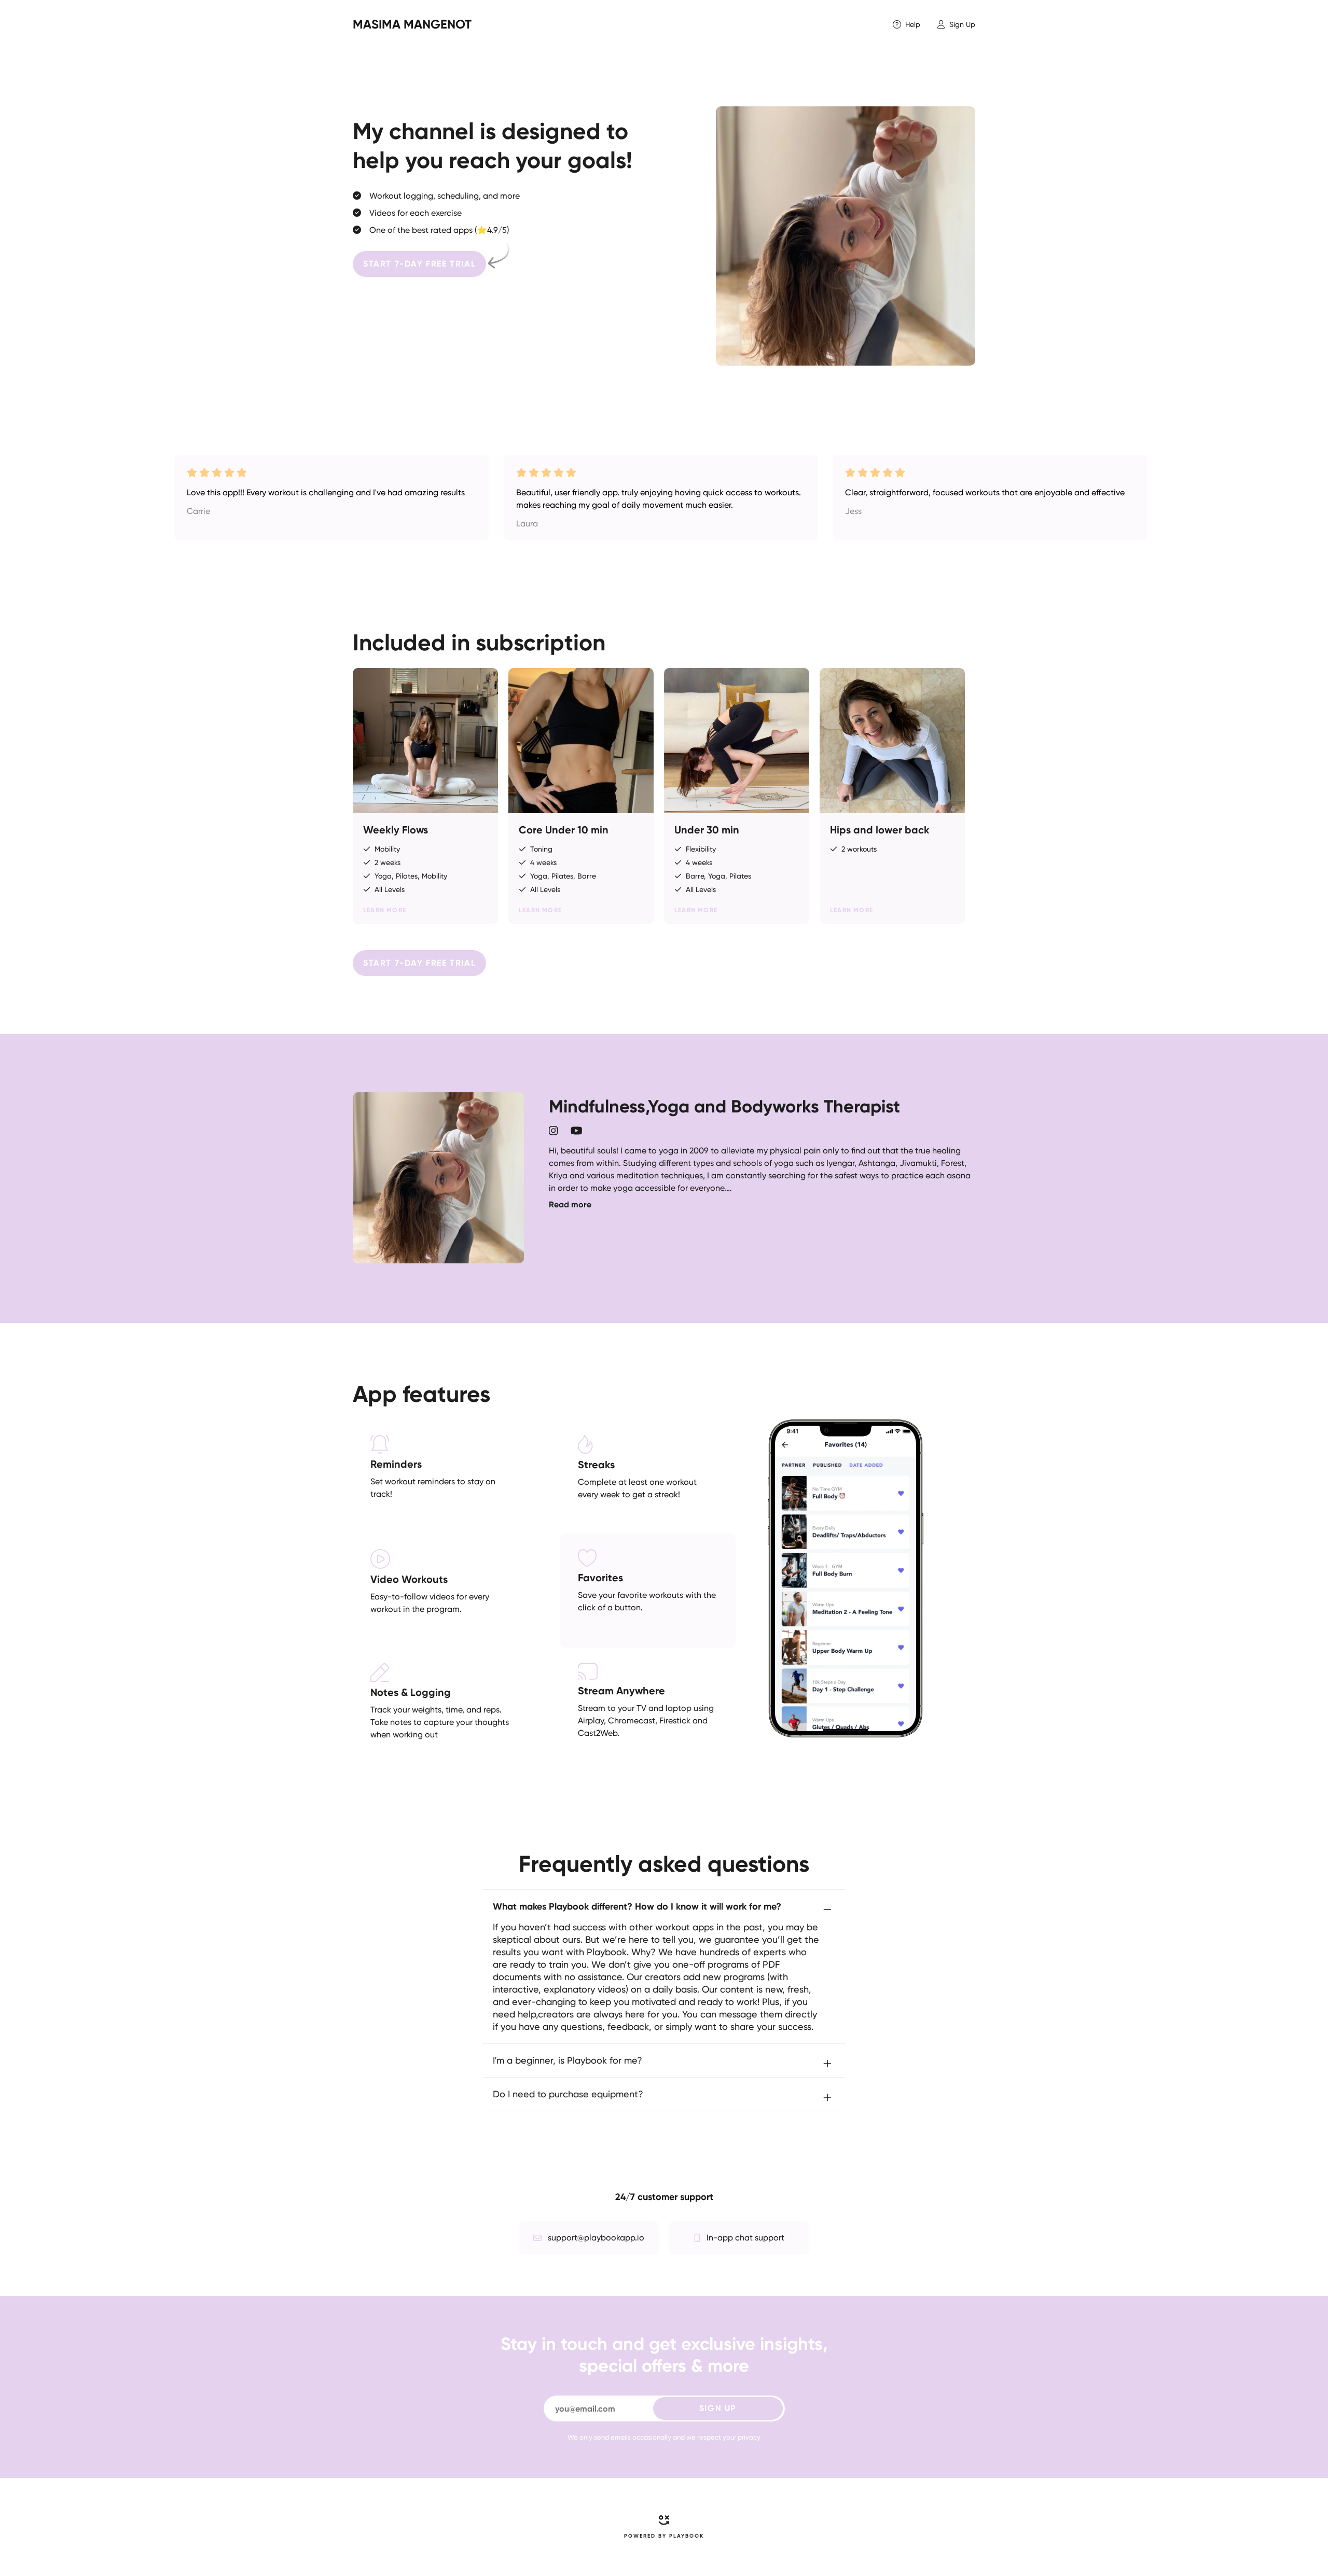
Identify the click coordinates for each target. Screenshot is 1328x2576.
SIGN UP (718, 2408)
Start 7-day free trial (419, 264)
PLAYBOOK (687, 2536)
